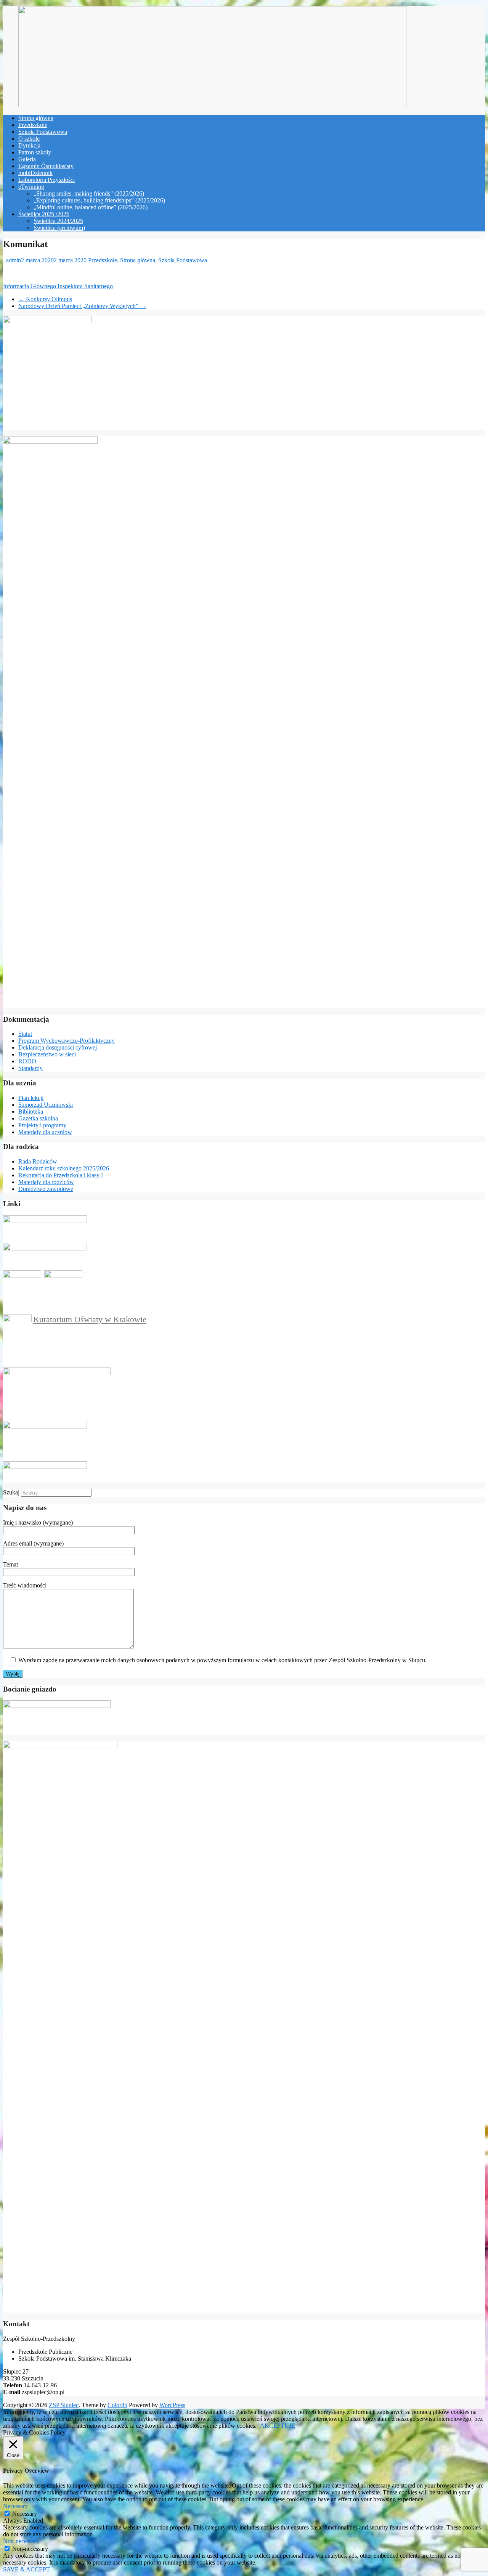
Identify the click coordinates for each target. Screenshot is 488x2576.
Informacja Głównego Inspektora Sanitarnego (58, 286)
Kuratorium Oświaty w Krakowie (90, 1319)
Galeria (27, 159)
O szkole (29, 139)
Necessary (25, 2514)
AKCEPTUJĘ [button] (278, 2426)
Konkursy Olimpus (45, 299)
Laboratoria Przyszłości (47, 180)
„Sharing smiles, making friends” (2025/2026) (89, 193)
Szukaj (11, 1492)
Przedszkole (33, 125)
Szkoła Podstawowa (43, 132)
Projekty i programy (42, 1125)
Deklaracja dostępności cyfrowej (58, 1047)
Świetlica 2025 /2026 (44, 214)
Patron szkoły (35, 152)
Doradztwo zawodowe (46, 1189)
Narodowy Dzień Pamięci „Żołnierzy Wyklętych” (82, 306)
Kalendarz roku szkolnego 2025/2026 (64, 1168)
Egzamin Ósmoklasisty (46, 166)
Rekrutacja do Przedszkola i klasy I (61, 1175)
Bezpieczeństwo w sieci (47, 1054)
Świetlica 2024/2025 (58, 221)
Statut (25, 1034)
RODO (27, 1061)
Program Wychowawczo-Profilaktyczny (67, 1041)
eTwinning (31, 187)
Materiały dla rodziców (46, 1182)
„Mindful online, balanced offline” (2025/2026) (91, 207)
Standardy (30, 1068)
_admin (12, 260)
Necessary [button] (15, 2506)
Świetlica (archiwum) (59, 228)
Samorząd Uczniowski (46, 1105)
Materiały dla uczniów (45, 1132)
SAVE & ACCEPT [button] (26, 2569)
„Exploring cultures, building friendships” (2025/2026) (99, 200)
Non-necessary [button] (21, 2541)
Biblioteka (31, 1111)
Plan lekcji (31, 1098)
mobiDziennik (35, 173)
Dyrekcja (29, 145)
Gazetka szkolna (38, 1118)
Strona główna (36, 118)
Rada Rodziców (38, 1161)
